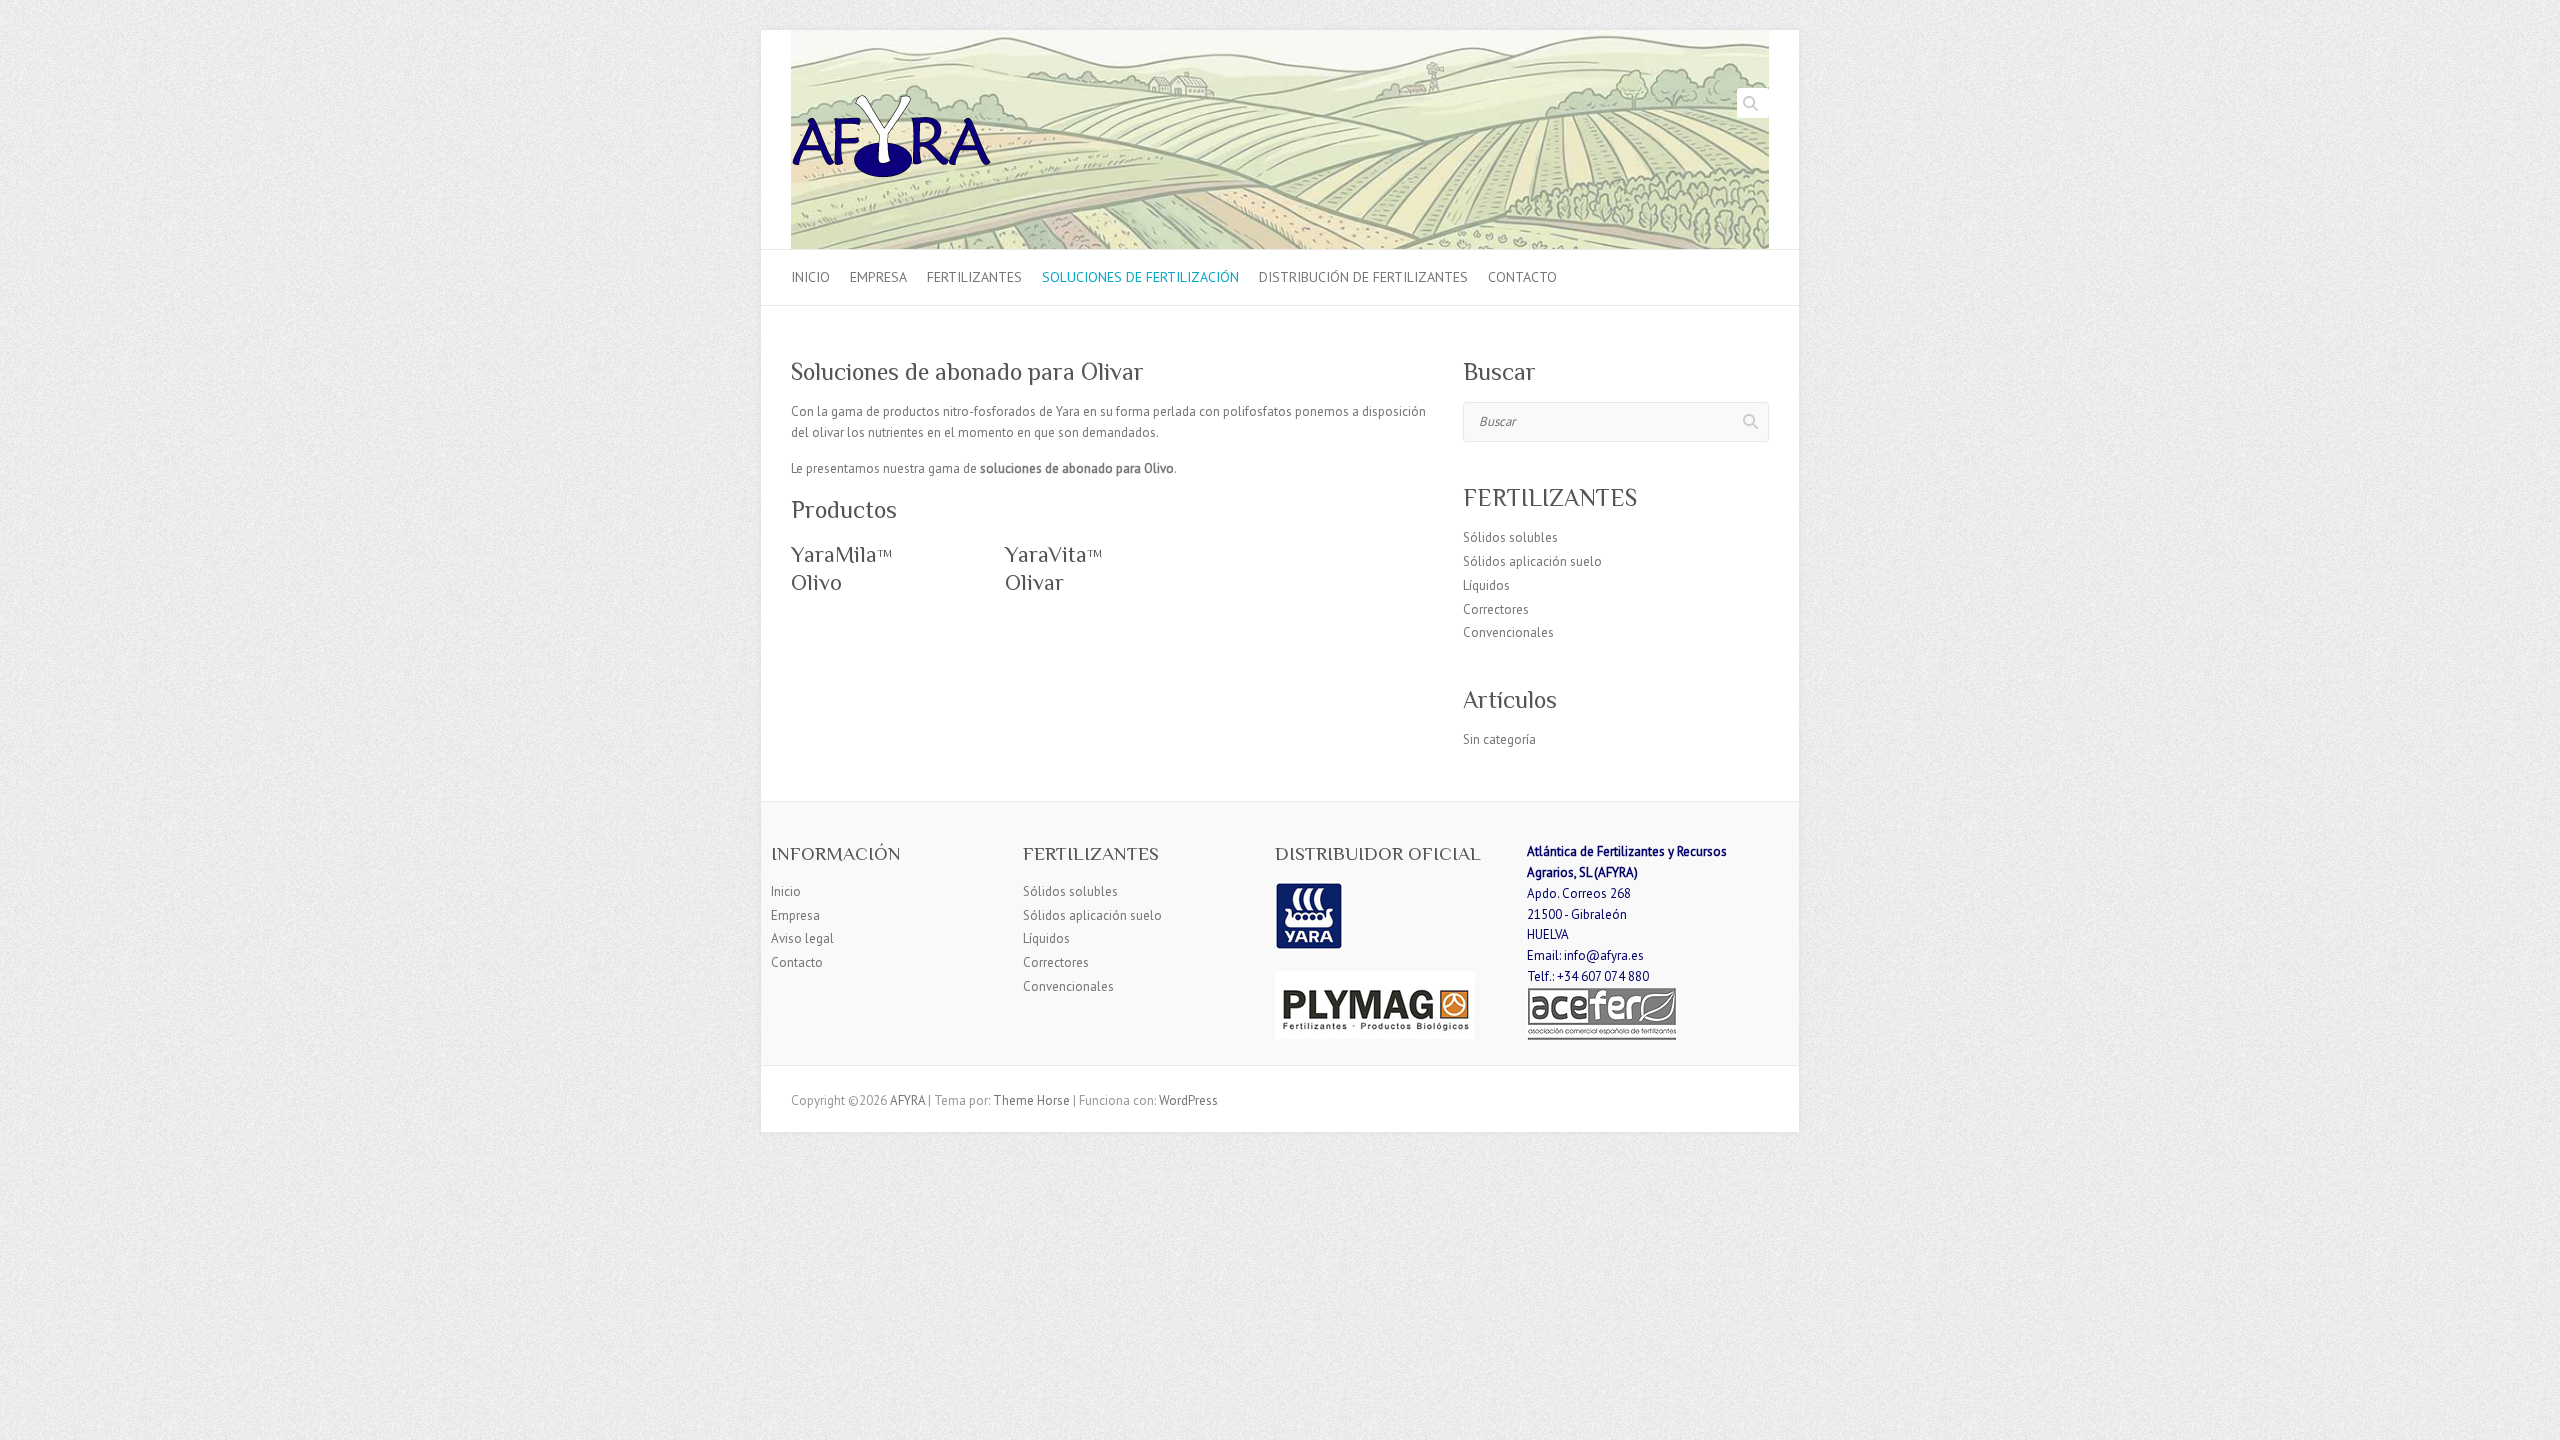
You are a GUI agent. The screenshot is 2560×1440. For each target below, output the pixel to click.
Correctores (1496, 609)
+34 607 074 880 (1603, 976)
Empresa (878, 277)
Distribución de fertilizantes (1363, 277)
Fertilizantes (974, 277)
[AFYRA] (891, 140)
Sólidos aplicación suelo (1532, 561)
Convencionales (1508, 632)
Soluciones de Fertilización (1140, 277)
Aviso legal (802, 938)
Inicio (810, 277)
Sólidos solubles (1510, 537)
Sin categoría (1499, 739)
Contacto (1522, 277)
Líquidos (1486, 585)
